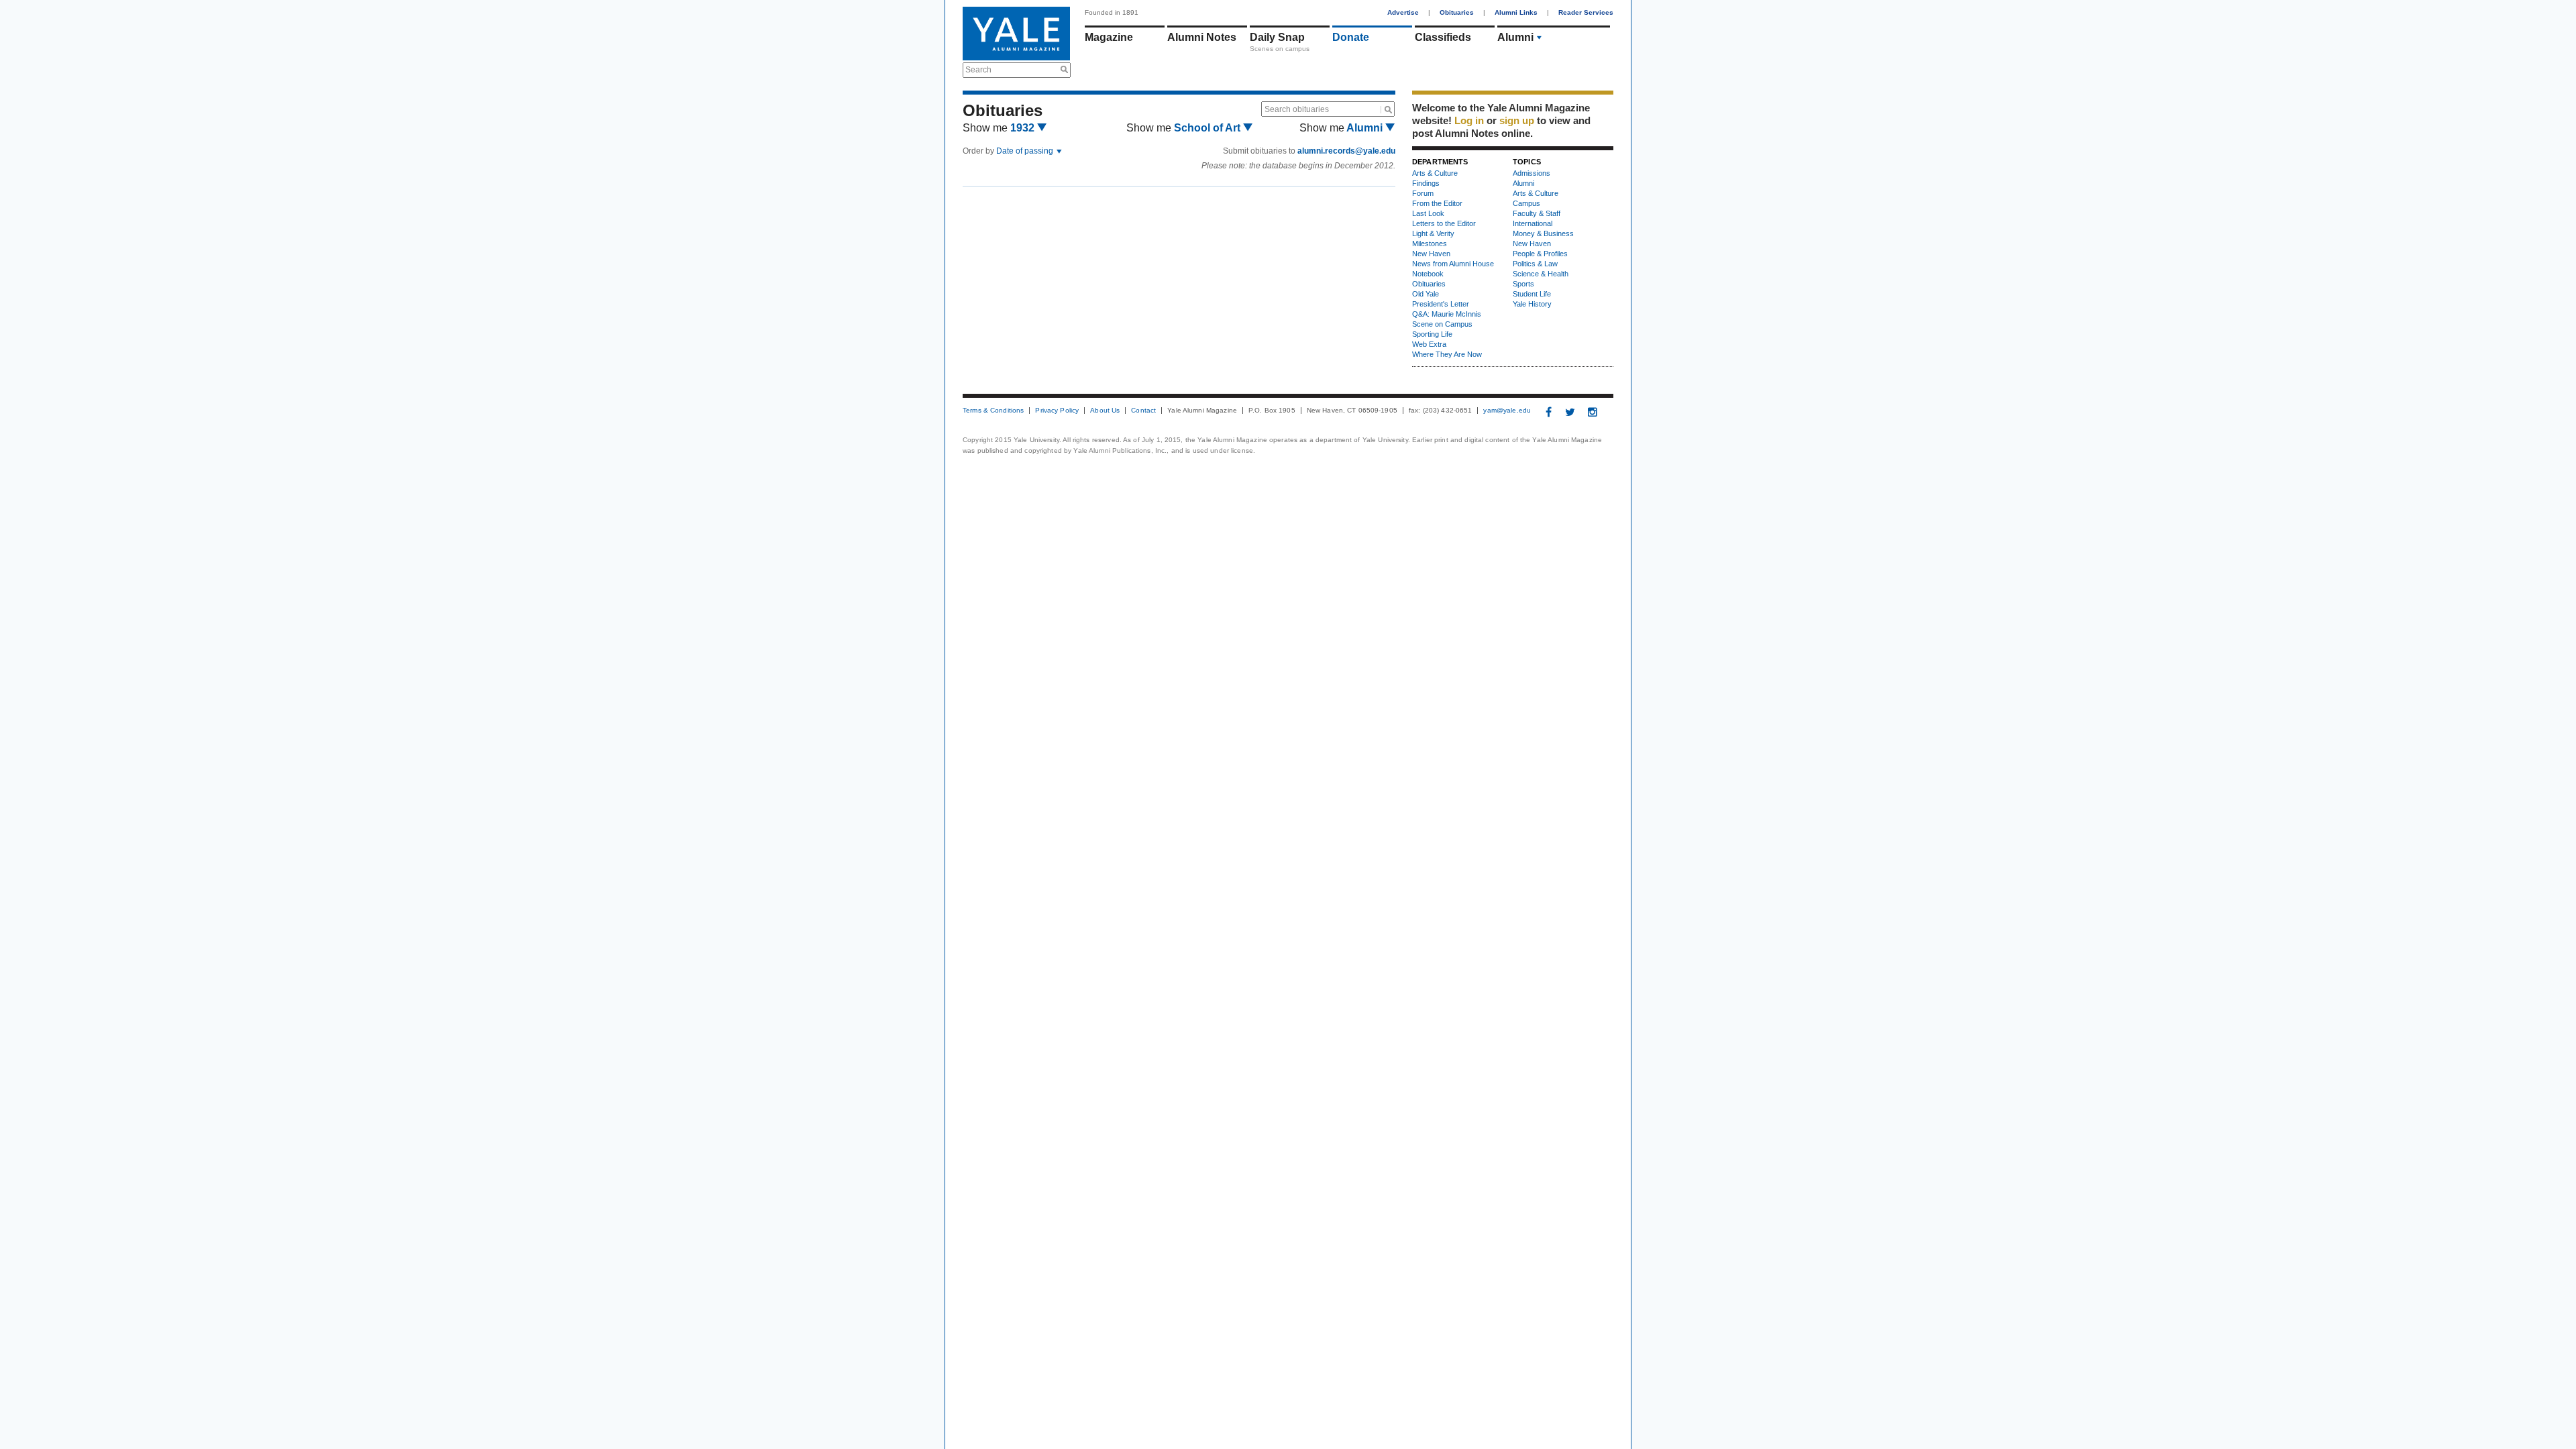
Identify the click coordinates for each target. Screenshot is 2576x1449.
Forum (1423, 193)
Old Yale (1426, 294)
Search (978, 70)
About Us (1105, 411)
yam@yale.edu (1507, 411)
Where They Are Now (1447, 354)
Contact (1143, 411)
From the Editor (1437, 203)
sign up (1517, 120)
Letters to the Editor (1444, 223)
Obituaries (1457, 12)
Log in (1469, 120)
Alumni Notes (1202, 37)
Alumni (1515, 37)
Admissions (1532, 173)
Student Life (1532, 294)
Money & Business (1543, 233)
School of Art (1209, 128)
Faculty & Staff (1537, 213)
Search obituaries (1297, 109)
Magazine (1109, 37)
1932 (1024, 128)
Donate (1351, 37)
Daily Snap (1277, 37)
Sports (1523, 284)
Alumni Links (1516, 12)
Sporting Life (1432, 334)
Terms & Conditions (993, 411)
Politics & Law (1535, 264)
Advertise (1403, 12)
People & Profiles (1540, 254)
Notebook (1428, 274)
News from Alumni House (1453, 264)
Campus (1526, 203)
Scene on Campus (1442, 324)
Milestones (1430, 244)
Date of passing (1026, 151)
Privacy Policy (1057, 411)
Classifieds (1443, 37)
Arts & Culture (1435, 173)
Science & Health (1541, 274)
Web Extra (1429, 344)
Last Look (1428, 213)
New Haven (1431, 254)
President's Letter (1441, 304)
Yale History (1532, 304)
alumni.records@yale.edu (1346, 151)
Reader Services (1586, 12)
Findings (1426, 183)
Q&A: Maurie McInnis (1447, 314)
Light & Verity (1433, 233)
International (1533, 223)
